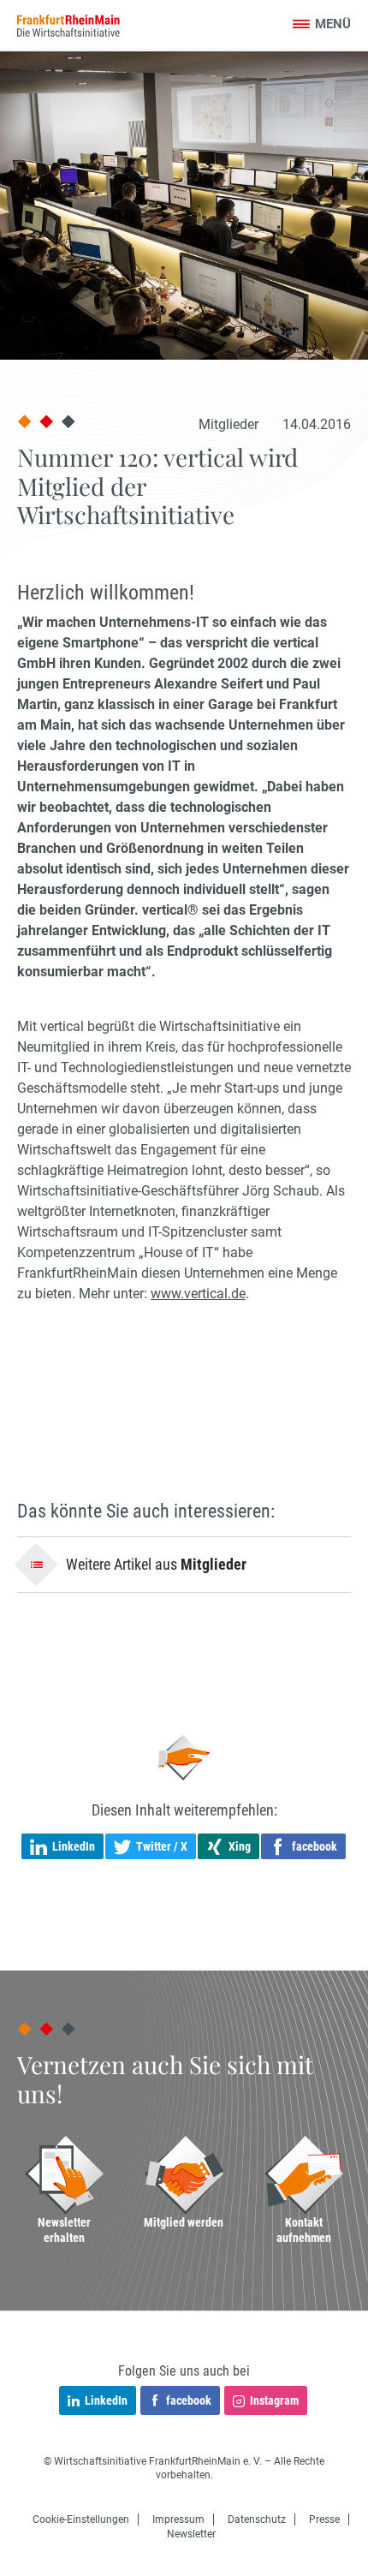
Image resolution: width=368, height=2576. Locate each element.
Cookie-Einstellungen (81, 2519)
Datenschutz (257, 2519)
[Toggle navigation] (321, 25)
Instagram (274, 2400)
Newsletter (191, 2534)
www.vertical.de (198, 1294)
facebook (189, 2400)
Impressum (178, 2519)
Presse (324, 2519)
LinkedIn (106, 2400)
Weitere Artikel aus (156, 1564)
